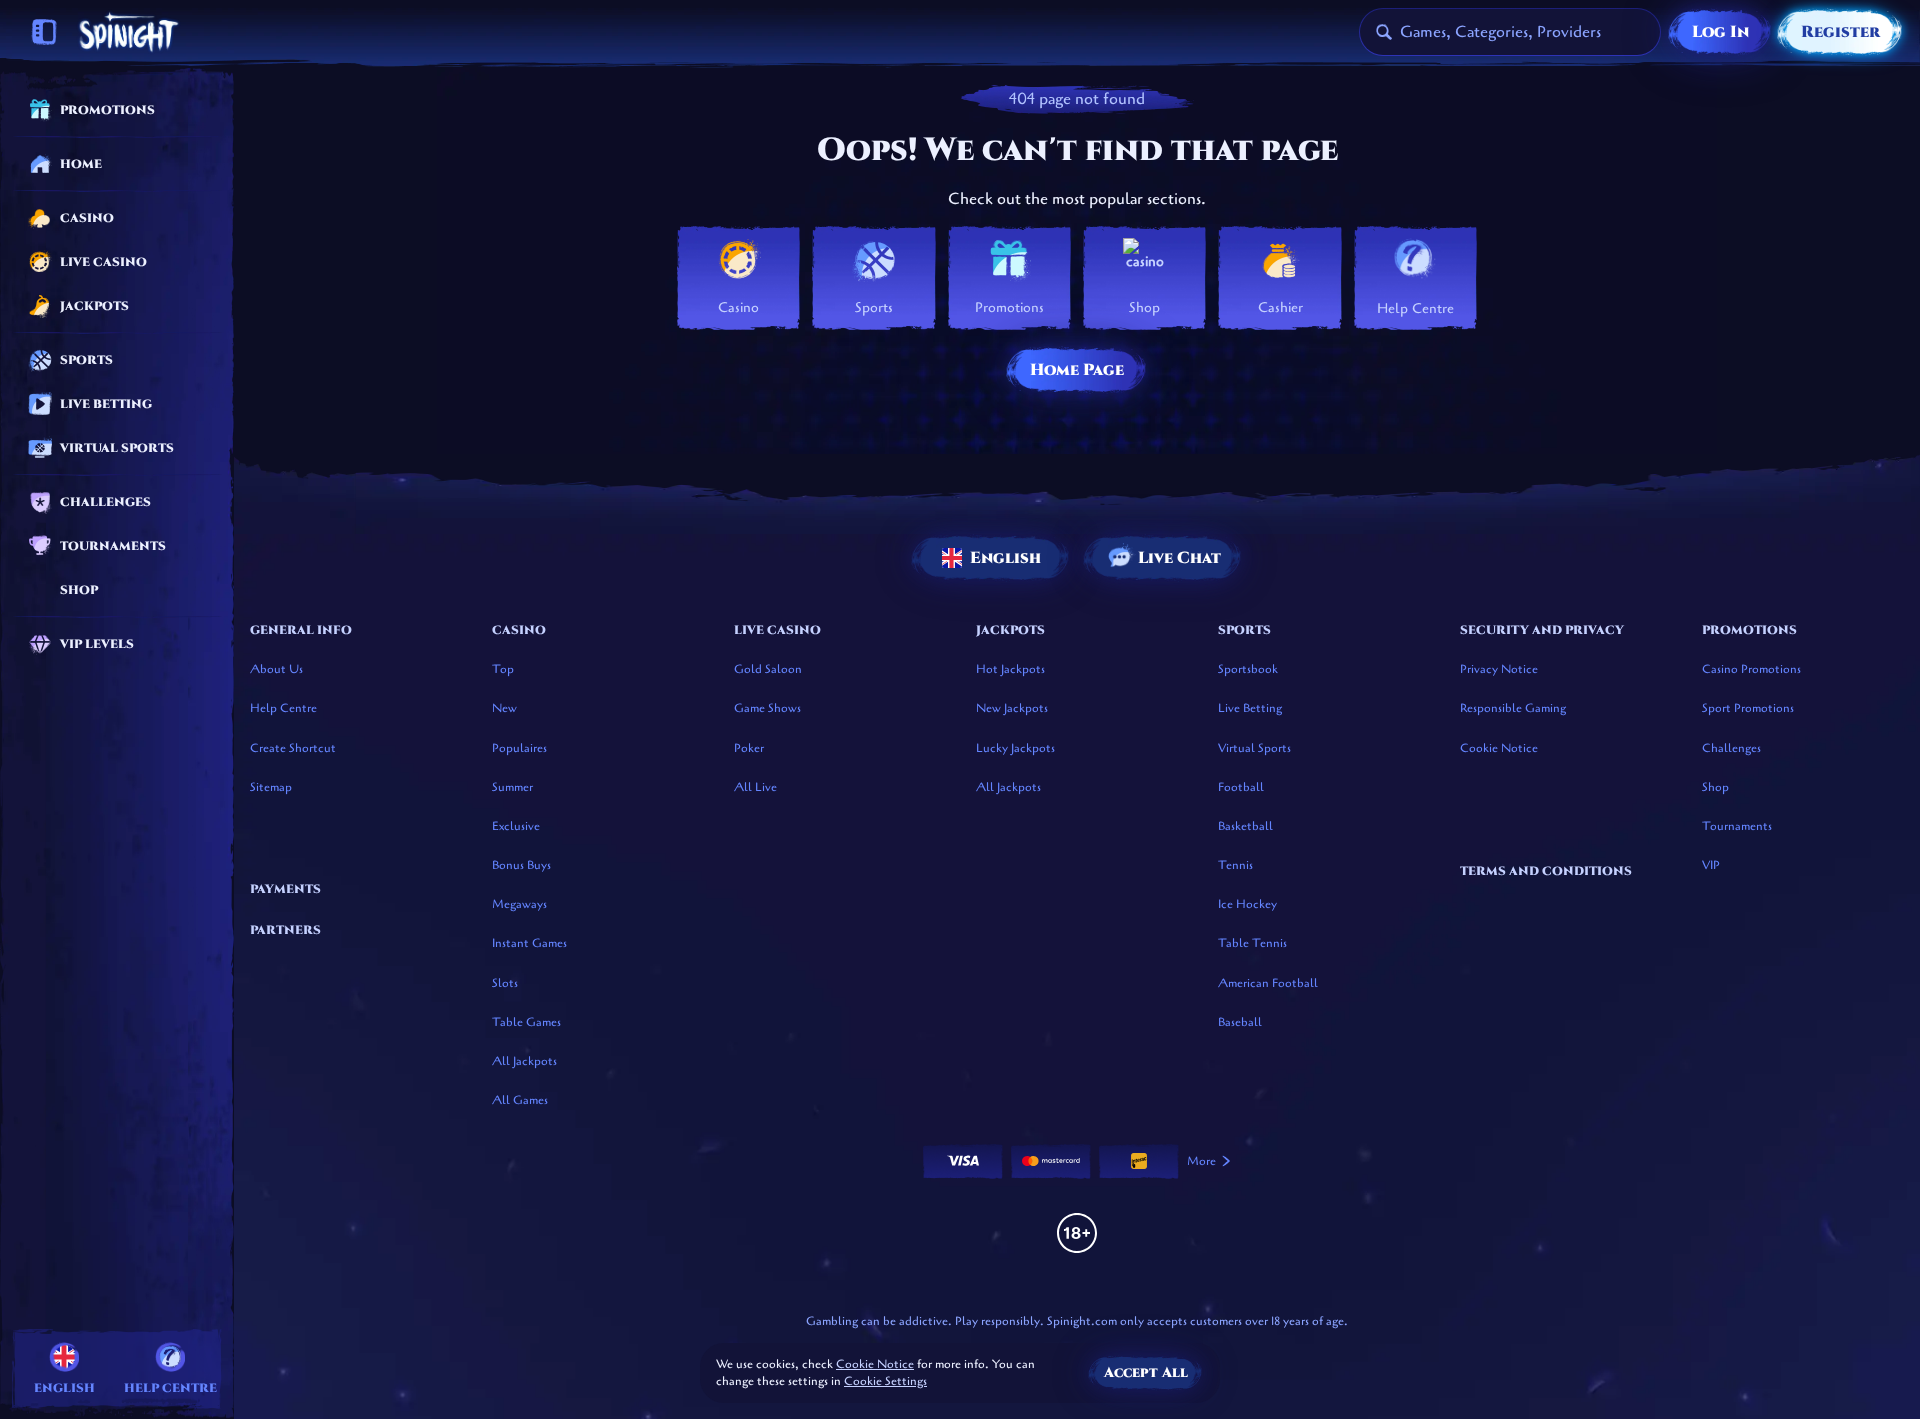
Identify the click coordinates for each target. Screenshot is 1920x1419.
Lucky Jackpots (1015, 748)
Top (503, 669)
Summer (512, 787)
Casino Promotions (1751, 669)
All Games (520, 1100)
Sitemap (271, 787)
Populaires (519, 748)
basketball (1245, 826)
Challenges (1731, 748)
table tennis (1252, 943)
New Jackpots (1012, 708)
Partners (285, 930)
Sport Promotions (1748, 708)
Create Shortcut (293, 748)
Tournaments (1737, 826)
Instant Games (529, 943)
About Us (276, 669)
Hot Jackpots (1010, 669)
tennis (1235, 865)
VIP (1711, 865)
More (1201, 1161)
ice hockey (1247, 904)
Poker (749, 748)
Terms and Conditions (1546, 871)
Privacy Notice (1499, 669)
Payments (285, 889)
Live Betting (1250, 708)
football (1241, 787)
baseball (1240, 1022)
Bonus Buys (521, 865)
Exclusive (516, 826)
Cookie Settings (885, 1382)
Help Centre (283, 708)
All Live (755, 787)
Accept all (1146, 1372)
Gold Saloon (768, 669)
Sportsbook (1248, 669)
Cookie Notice (1499, 748)
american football (1268, 983)
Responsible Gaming (1513, 708)
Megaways (519, 904)
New (504, 708)
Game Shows (767, 708)
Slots (505, 983)
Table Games (526, 1022)
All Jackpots (524, 1061)
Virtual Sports (1254, 748)
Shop (1715, 787)
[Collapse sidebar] (44, 32)
